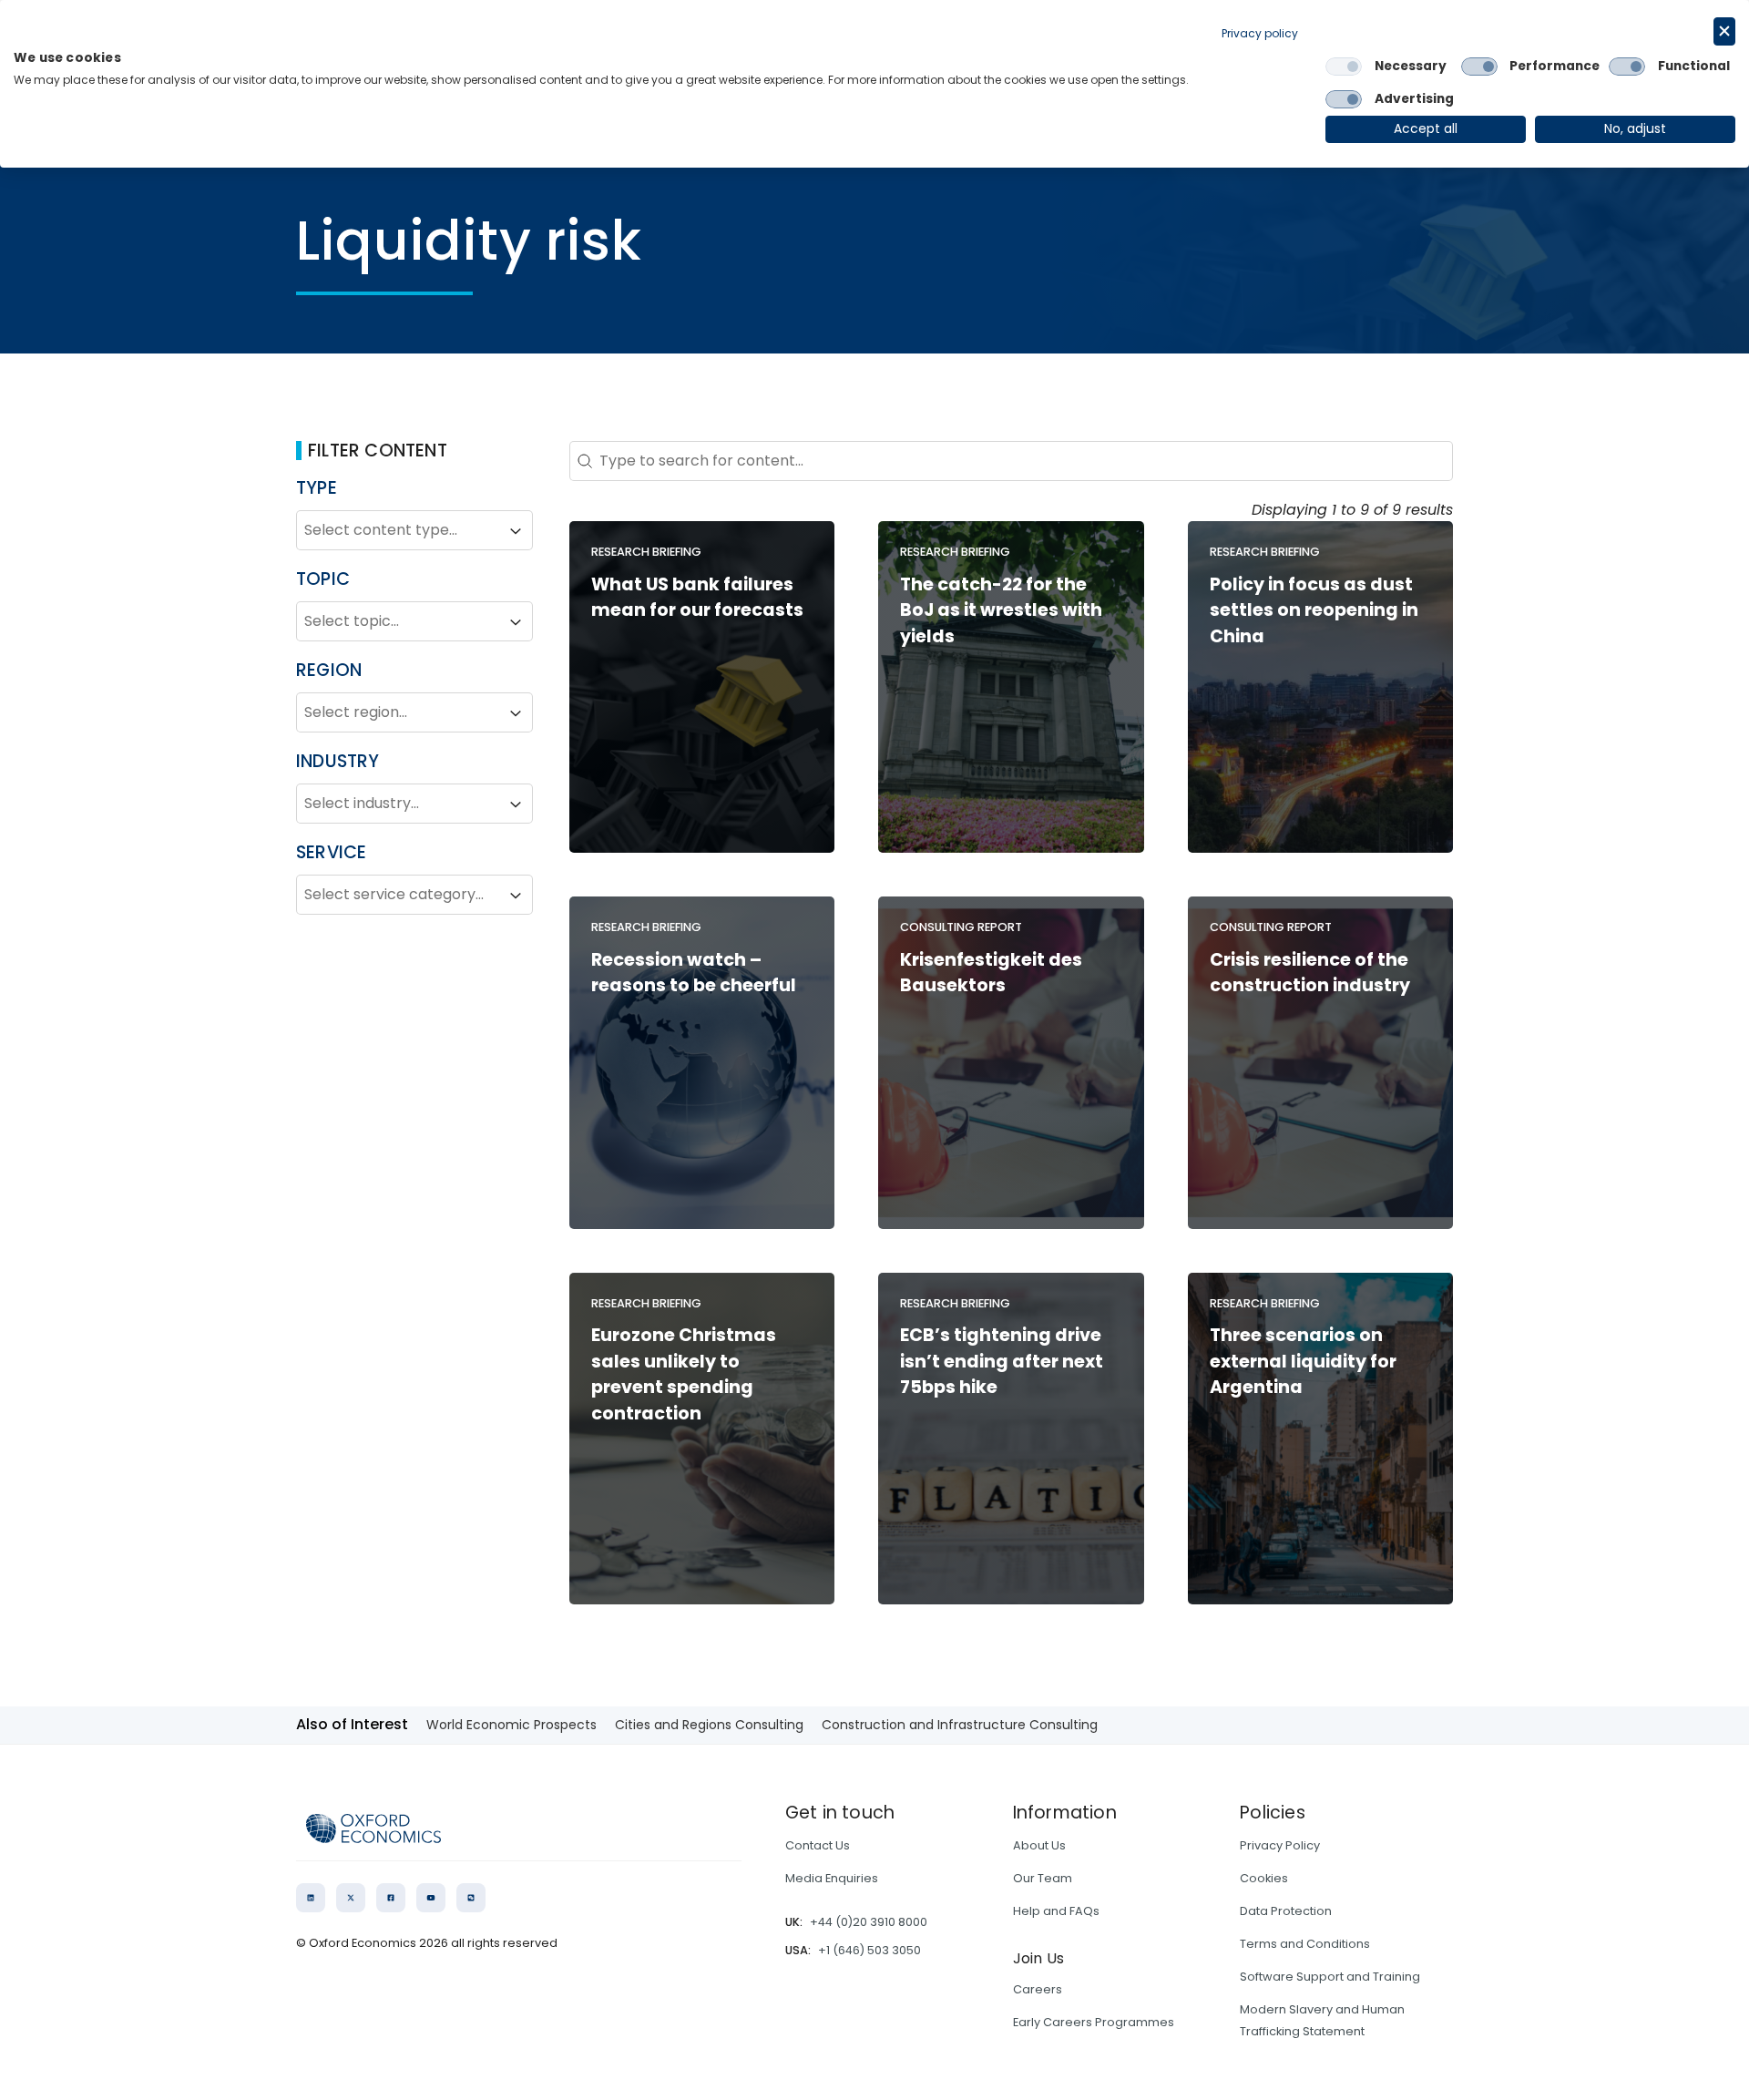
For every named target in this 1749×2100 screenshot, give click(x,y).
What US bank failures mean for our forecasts (697, 598)
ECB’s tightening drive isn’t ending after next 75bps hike (1002, 1362)
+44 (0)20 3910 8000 (869, 1922)
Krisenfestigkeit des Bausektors (991, 973)
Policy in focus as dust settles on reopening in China (1314, 611)
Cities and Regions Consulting (709, 1725)
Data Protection (1286, 1911)
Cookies (1264, 1878)
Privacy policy (1260, 33)
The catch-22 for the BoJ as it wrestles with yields (1001, 611)
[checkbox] (1344, 67)
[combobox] (398, 531)
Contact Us (818, 1845)
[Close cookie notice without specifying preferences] (1724, 31)
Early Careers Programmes (1094, 2022)
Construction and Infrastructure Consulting (960, 1725)
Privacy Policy (1280, 1845)
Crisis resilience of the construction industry (1310, 973)
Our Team (1043, 1878)
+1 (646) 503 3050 (869, 1950)
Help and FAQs (1056, 1911)
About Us (1039, 1845)
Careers (1038, 1989)
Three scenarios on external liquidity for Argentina (1303, 1362)
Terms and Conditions (1305, 1944)
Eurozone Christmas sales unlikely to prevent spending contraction (684, 1374)
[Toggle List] (516, 531)
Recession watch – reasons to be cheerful (694, 973)
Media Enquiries (832, 1878)
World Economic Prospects (511, 1725)
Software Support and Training (1330, 1977)
